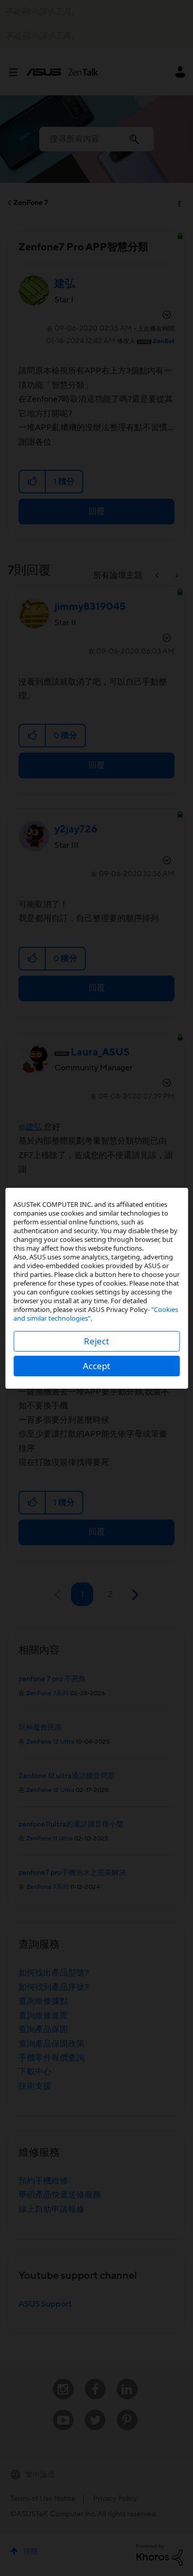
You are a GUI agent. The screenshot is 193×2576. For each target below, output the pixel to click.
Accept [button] (97, 1366)
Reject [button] (97, 1341)
